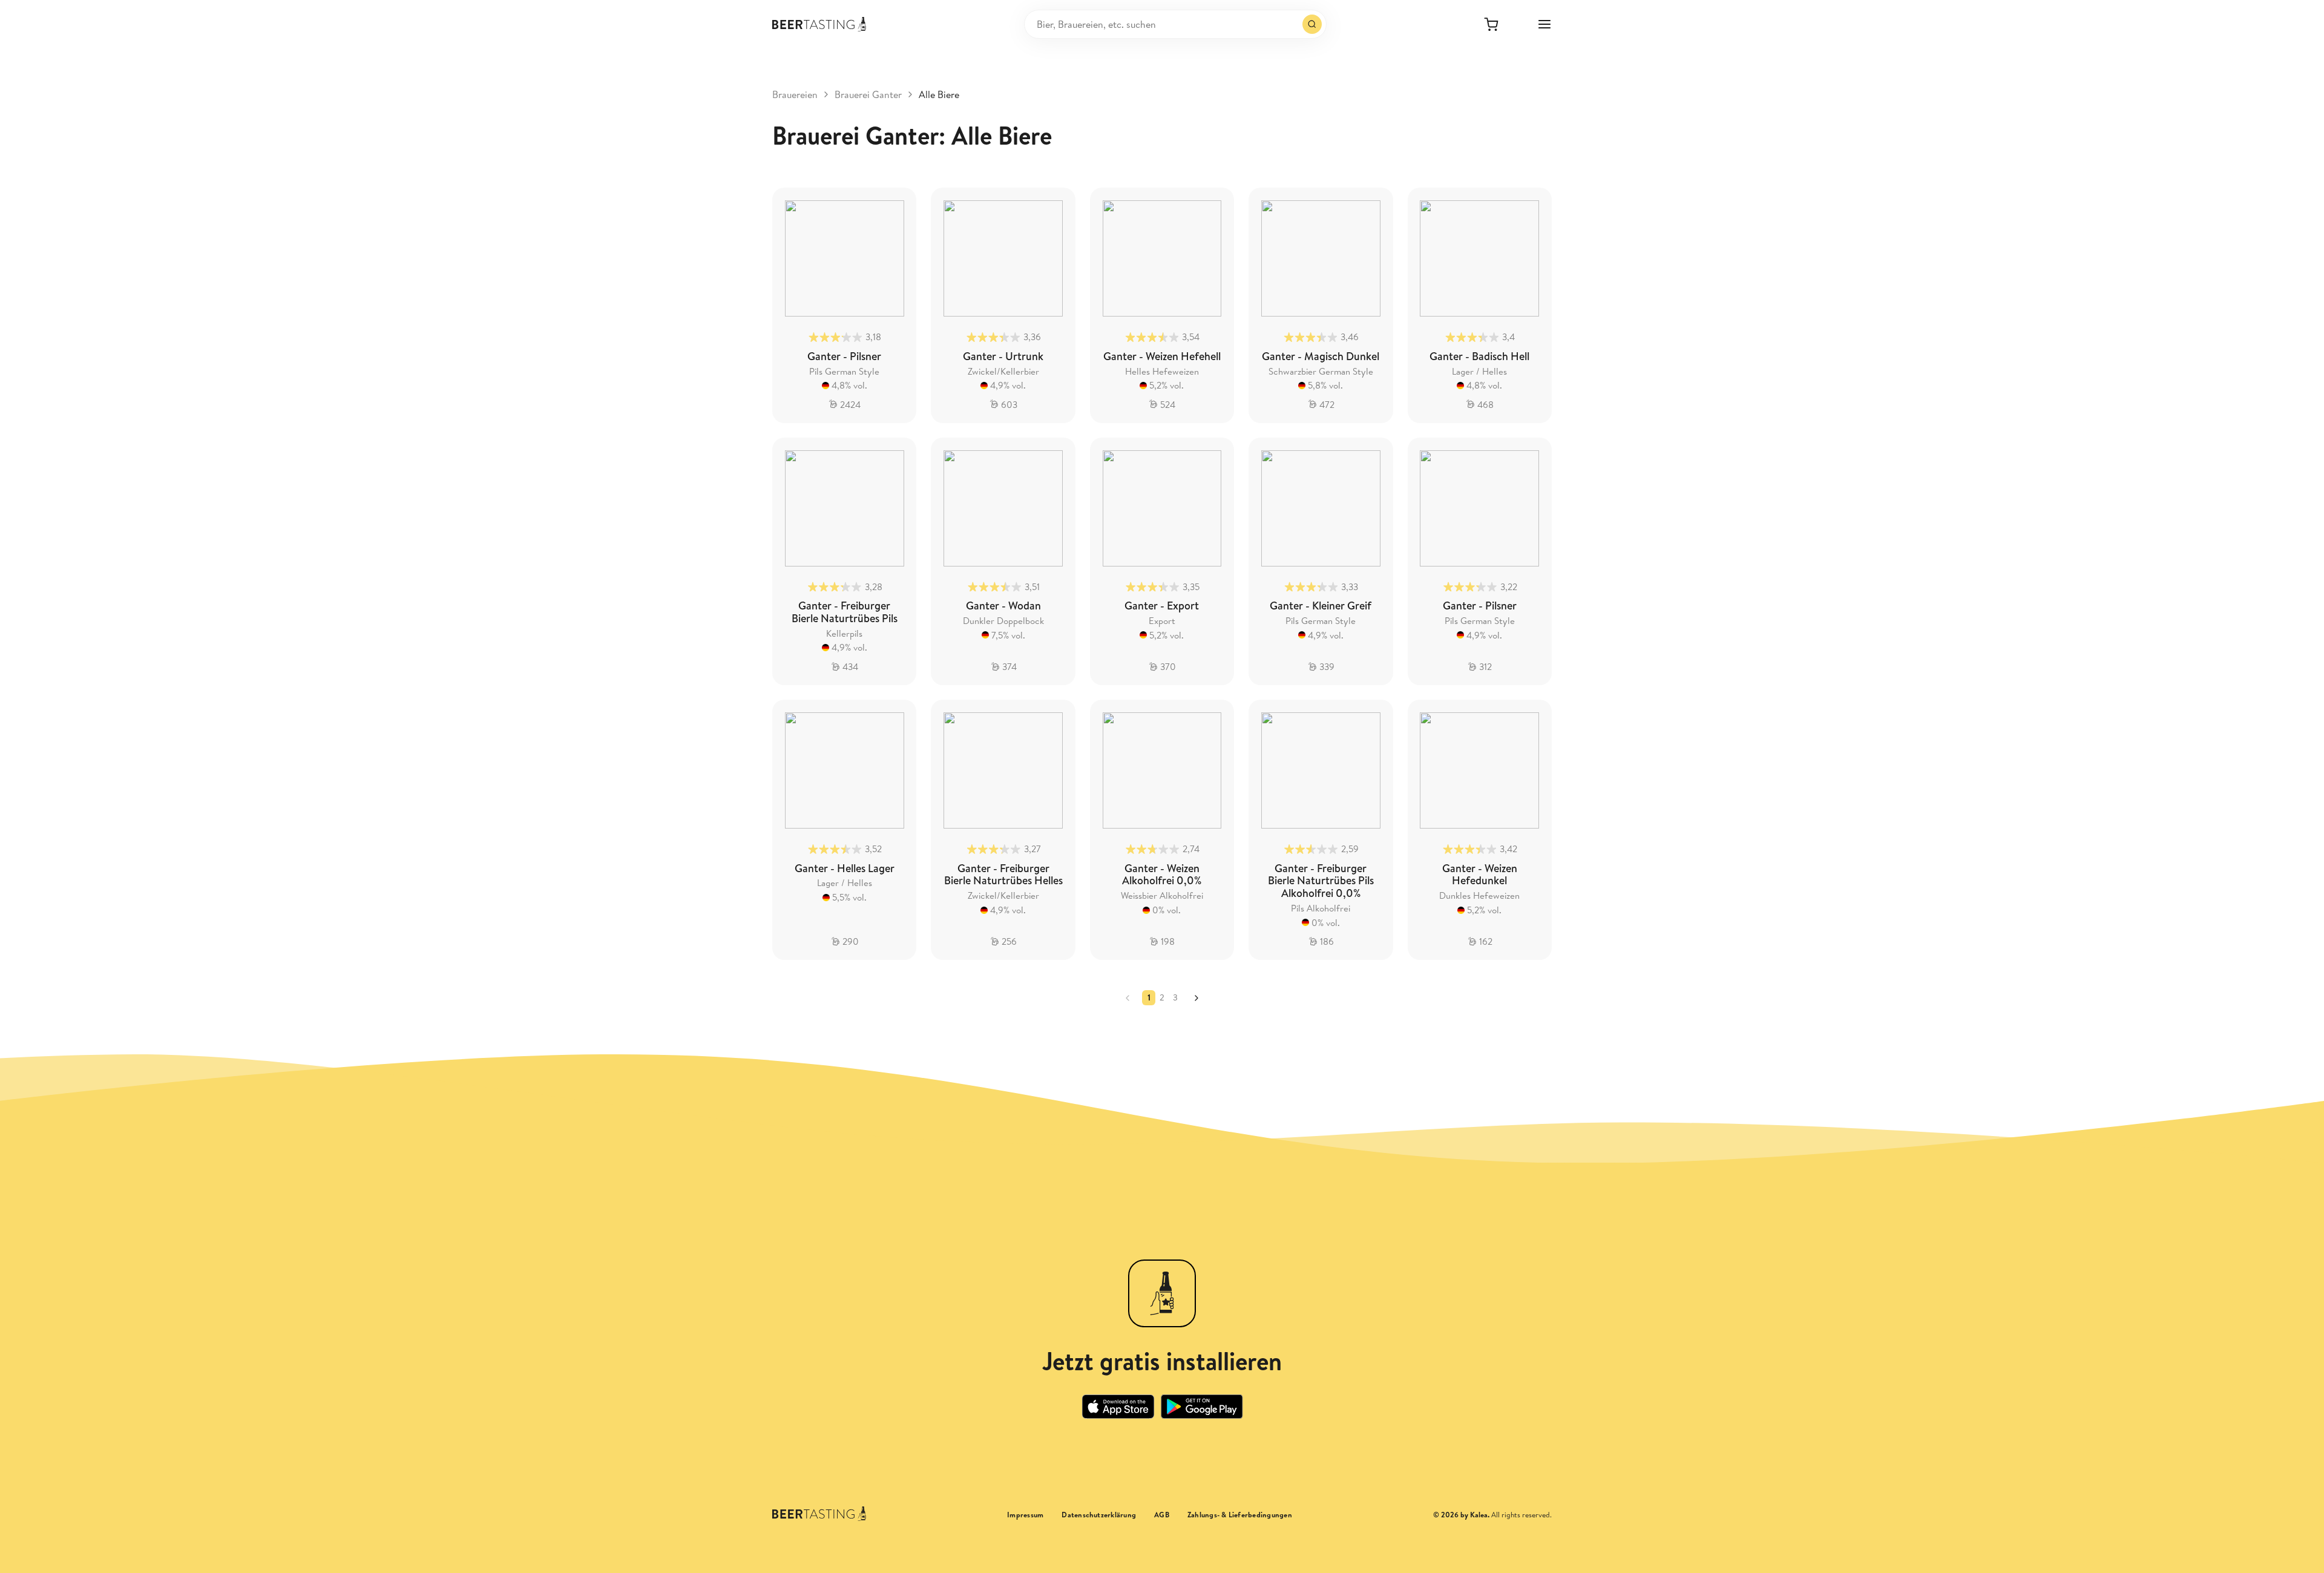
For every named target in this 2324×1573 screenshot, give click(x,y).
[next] (1196, 998)
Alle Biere (939, 94)
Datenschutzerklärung (1099, 1515)
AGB (1162, 1515)
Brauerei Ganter (868, 94)
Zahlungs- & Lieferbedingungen (1240, 1515)
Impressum (1025, 1515)
